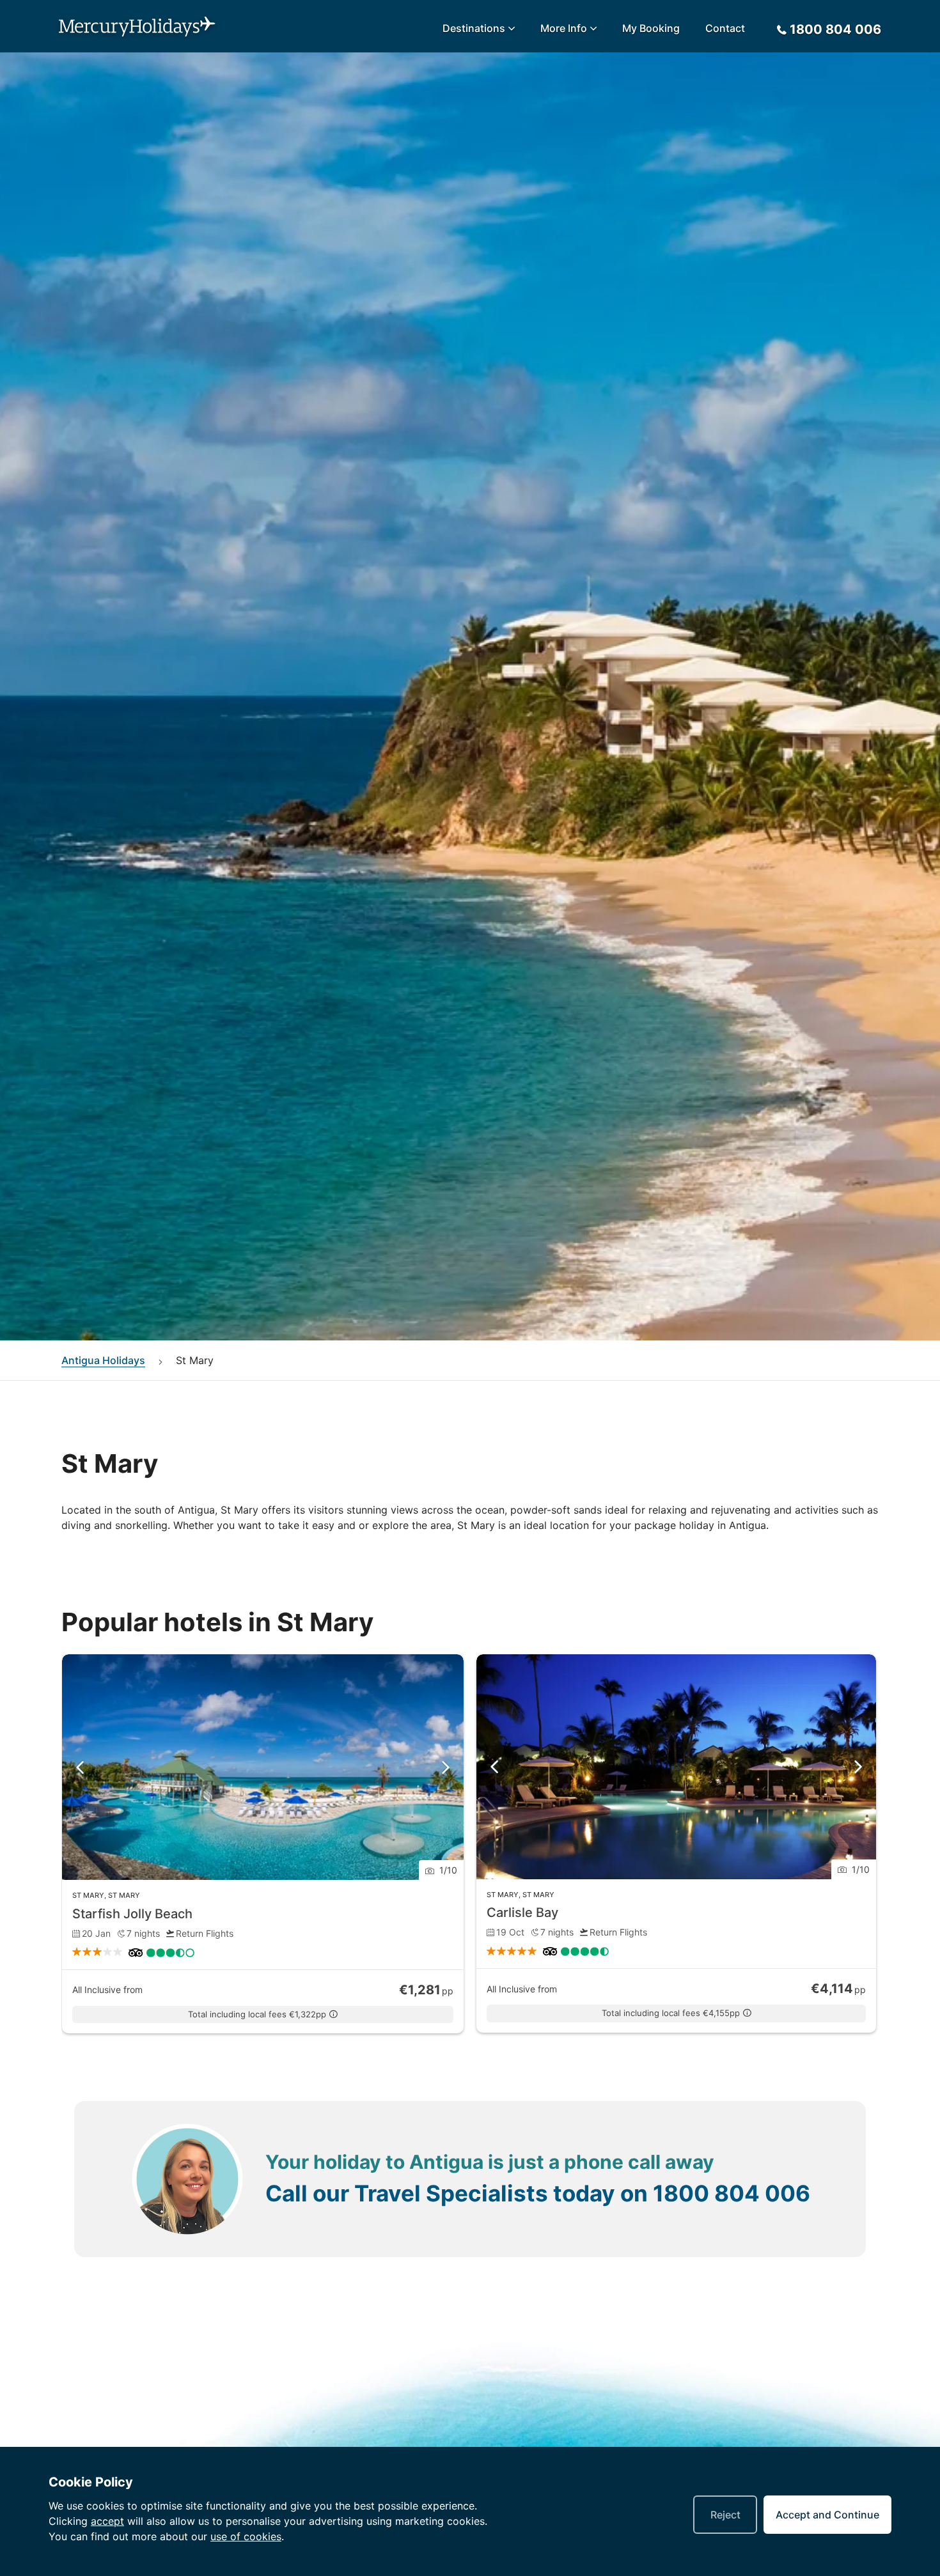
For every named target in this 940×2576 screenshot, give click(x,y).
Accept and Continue (827, 2515)
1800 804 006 (732, 2193)
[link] (263, 1844)
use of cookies (246, 2536)
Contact (725, 28)
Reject (725, 2515)
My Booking (651, 28)
